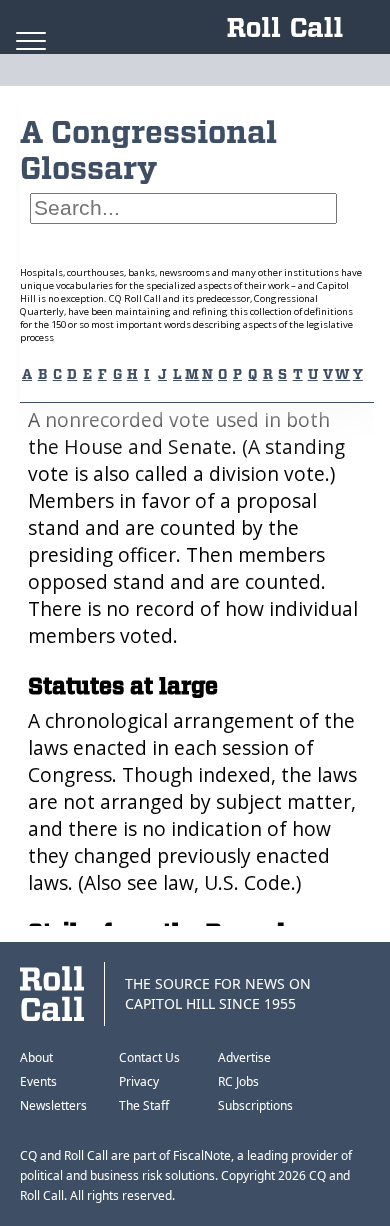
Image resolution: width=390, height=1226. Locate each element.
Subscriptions (255, 1105)
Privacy (139, 1081)
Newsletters (53, 1105)
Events (38, 1081)
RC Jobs (238, 1081)
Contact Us (149, 1057)
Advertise (244, 1057)
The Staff (144, 1105)
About (36, 1057)
